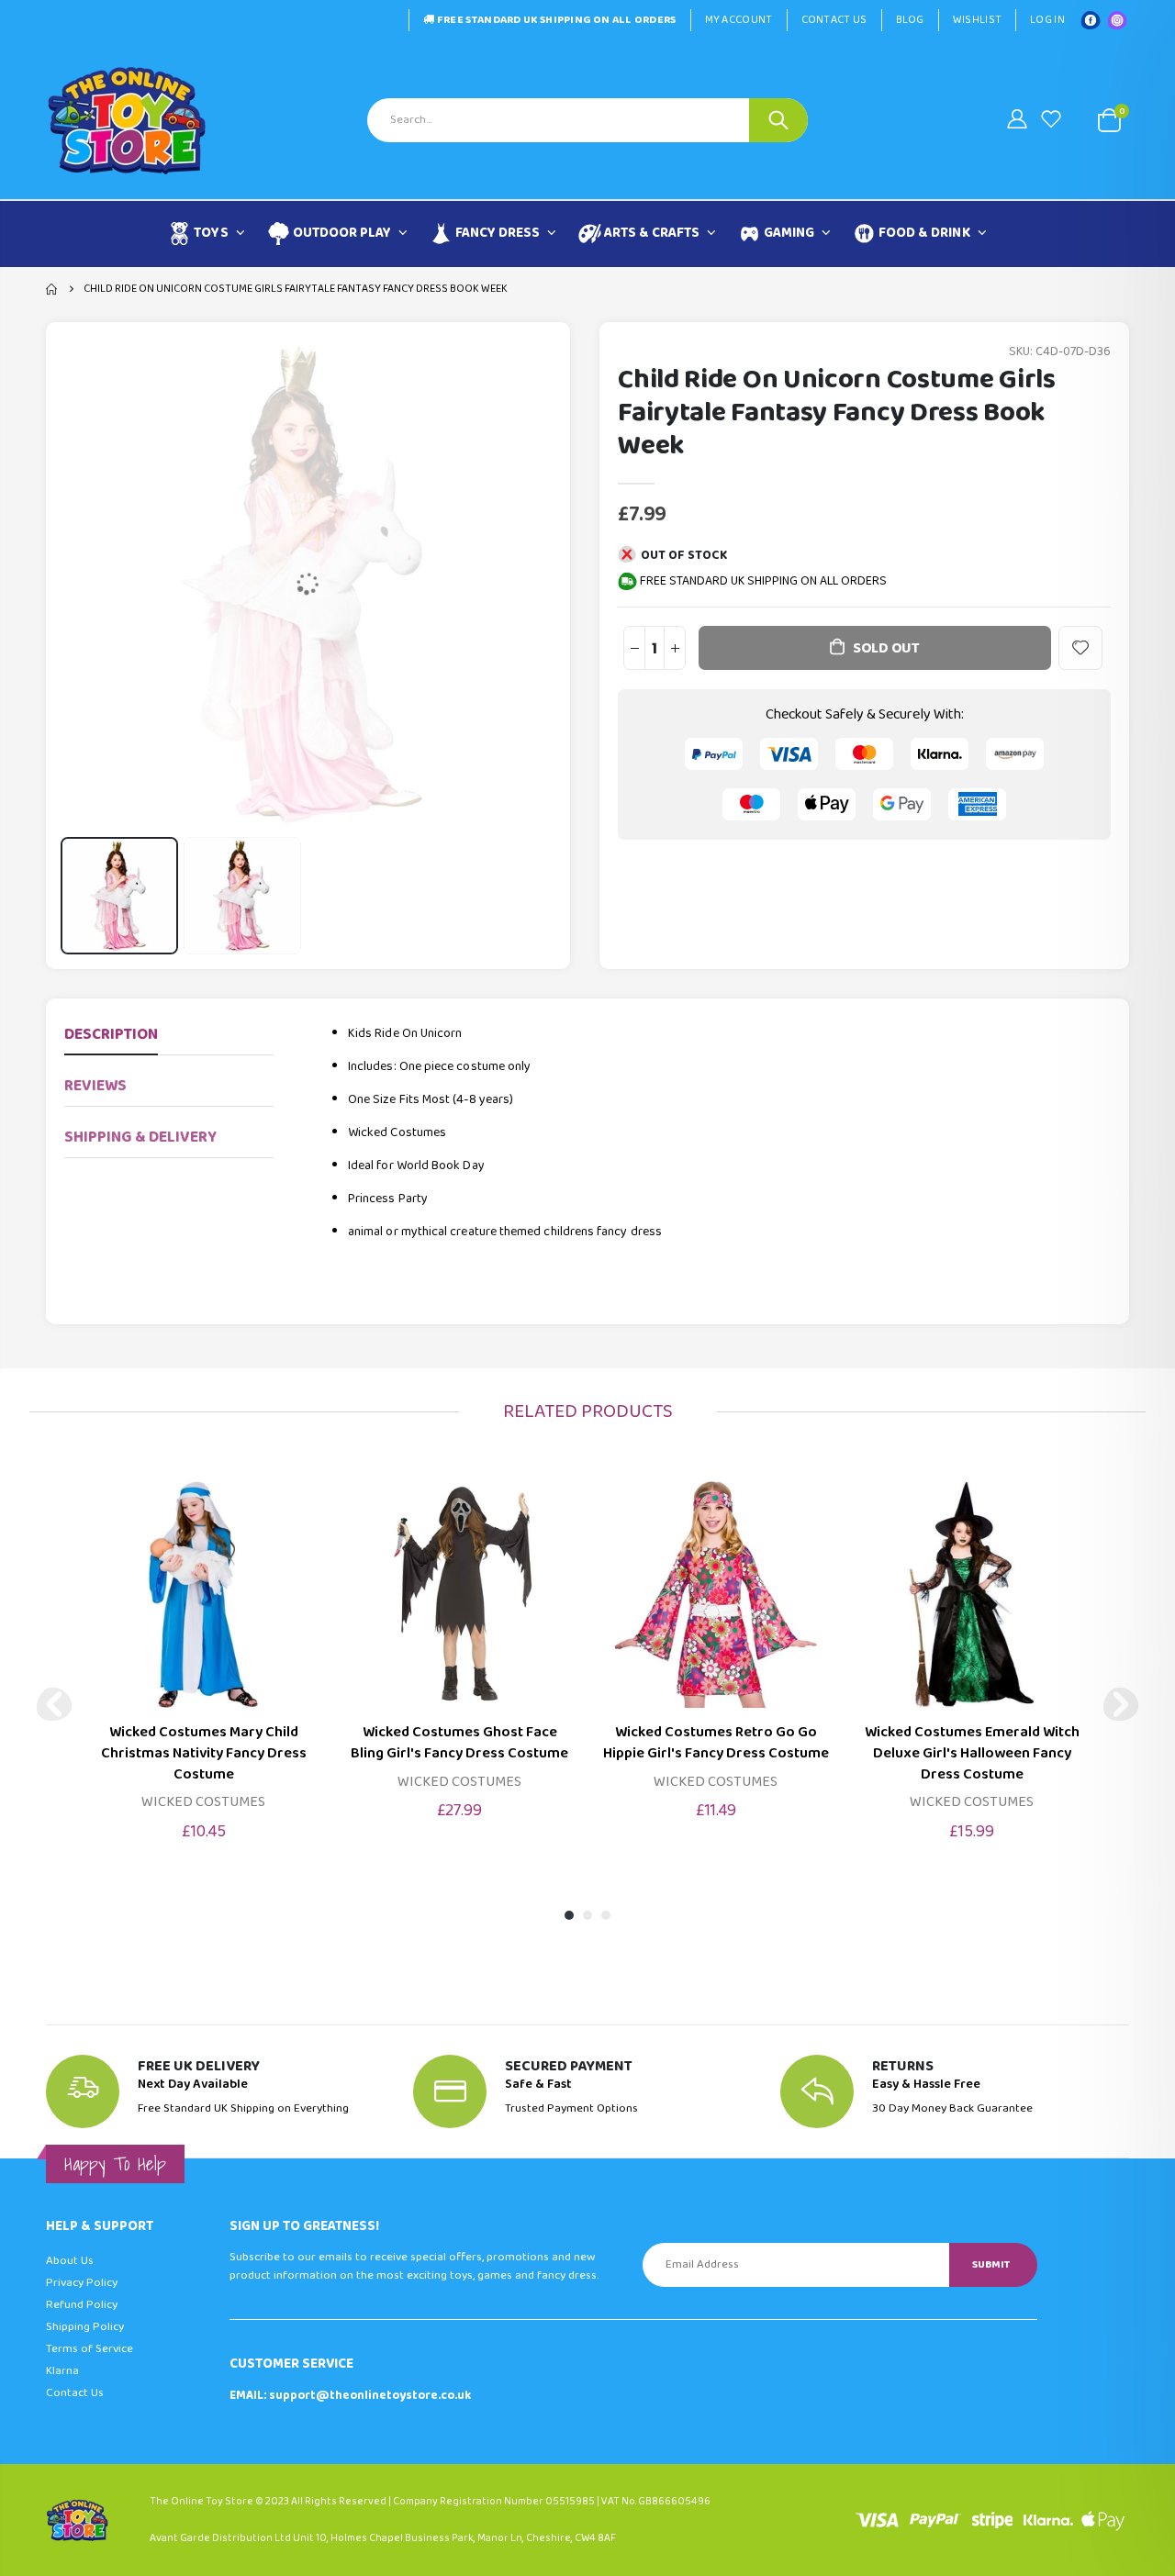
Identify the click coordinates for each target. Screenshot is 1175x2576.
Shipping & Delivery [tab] (140, 1137)
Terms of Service (90, 2349)
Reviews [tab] (95, 1086)
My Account (739, 20)
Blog (910, 20)
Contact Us (834, 20)
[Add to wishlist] (1080, 648)
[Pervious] (54, 1704)
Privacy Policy (82, 2283)
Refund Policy (82, 2305)
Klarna (62, 2371)
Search (778, 120)
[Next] (1121, 1704)
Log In (1047, 20)
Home (53, 289)
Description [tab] (111, 1035)
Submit (991, 2264)
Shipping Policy (85, 2327)
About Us (70, 2261)
